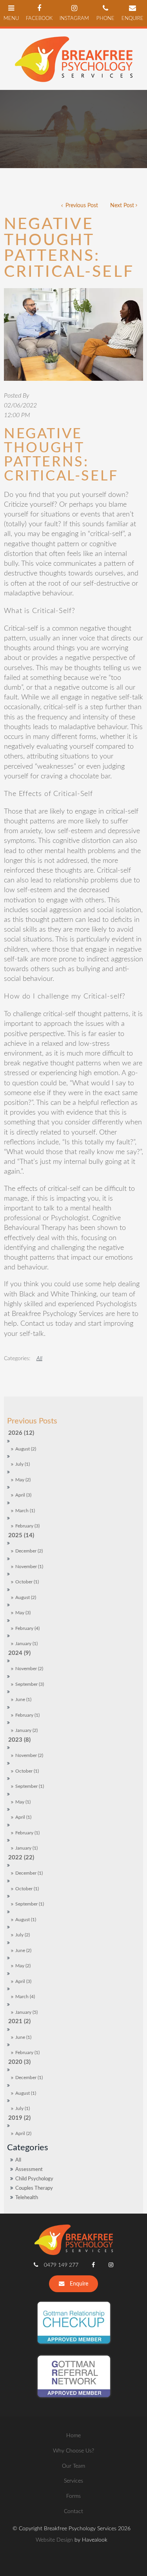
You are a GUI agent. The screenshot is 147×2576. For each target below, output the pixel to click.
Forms (73, 2496)
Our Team (73, 2466)
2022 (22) (21, 1858)
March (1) (25, 1511)
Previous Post (81, 205)
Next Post (122, 205)
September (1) (30, 1786)
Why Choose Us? (73, 2451)
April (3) (23, 1495)
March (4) (25, 1997)
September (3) (30, 1684)
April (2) (23, 2134)
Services (73, 2481)
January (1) (26, 1644)
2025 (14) (21, 1535)
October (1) (27, 1582)
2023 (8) (19, 1740)
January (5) (26, 2012)
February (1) (27, 1715)
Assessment (29, 2169)
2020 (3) (19, 2062)
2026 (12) (21, 1433)
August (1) (26, 1920)
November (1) (29, 1567)
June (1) (23, 1700)
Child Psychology (34, 2179)
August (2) (26, 1449)
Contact (73, 2511)
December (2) (29, 1551)
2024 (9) (19, 1653)
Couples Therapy (34, 2188)
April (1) (23, 1817)
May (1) (23, 1802)
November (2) (29, 1669)
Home (73, 2435)
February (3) (27, 1526)
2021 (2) (19, 2021)
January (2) (26, 1731)
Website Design (54, 2540)
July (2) (23, 1935)
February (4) (27, 1629)
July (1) (23, 1464)
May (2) (23, 1480)
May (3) (23, 1613)
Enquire (79, 2284)
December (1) (29, 1873)
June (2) (23, 1951)
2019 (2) (19, 2118)
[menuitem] (73, 2436)
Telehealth (27, 2198)
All (18, 2160)
